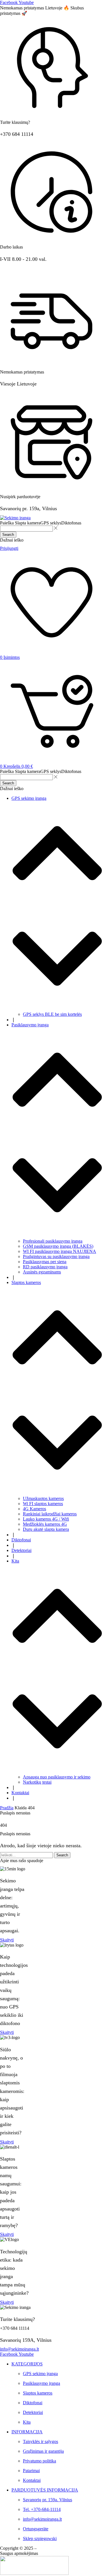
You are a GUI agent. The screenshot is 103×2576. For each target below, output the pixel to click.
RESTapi (81, 2548)
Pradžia (7, 1808)
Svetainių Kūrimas (55, 2548)
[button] (7, 1940)
